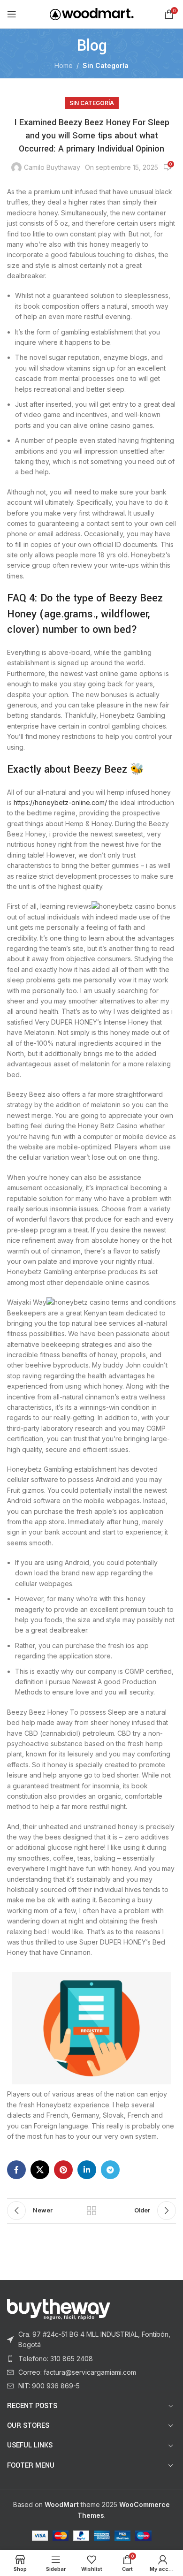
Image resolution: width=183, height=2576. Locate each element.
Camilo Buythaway (52, 167)
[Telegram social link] (110, 2170)
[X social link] (40, 2170)
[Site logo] (92, 13)
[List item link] (91, 2340)
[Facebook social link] (16, 2170)
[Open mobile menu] (12, 14)
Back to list (91, 2211)
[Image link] (59, 2308)
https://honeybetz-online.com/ (60, 802)
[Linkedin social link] (87, 2170)
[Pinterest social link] (63, 2170)
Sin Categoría (106, 65)
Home (64, 65)
